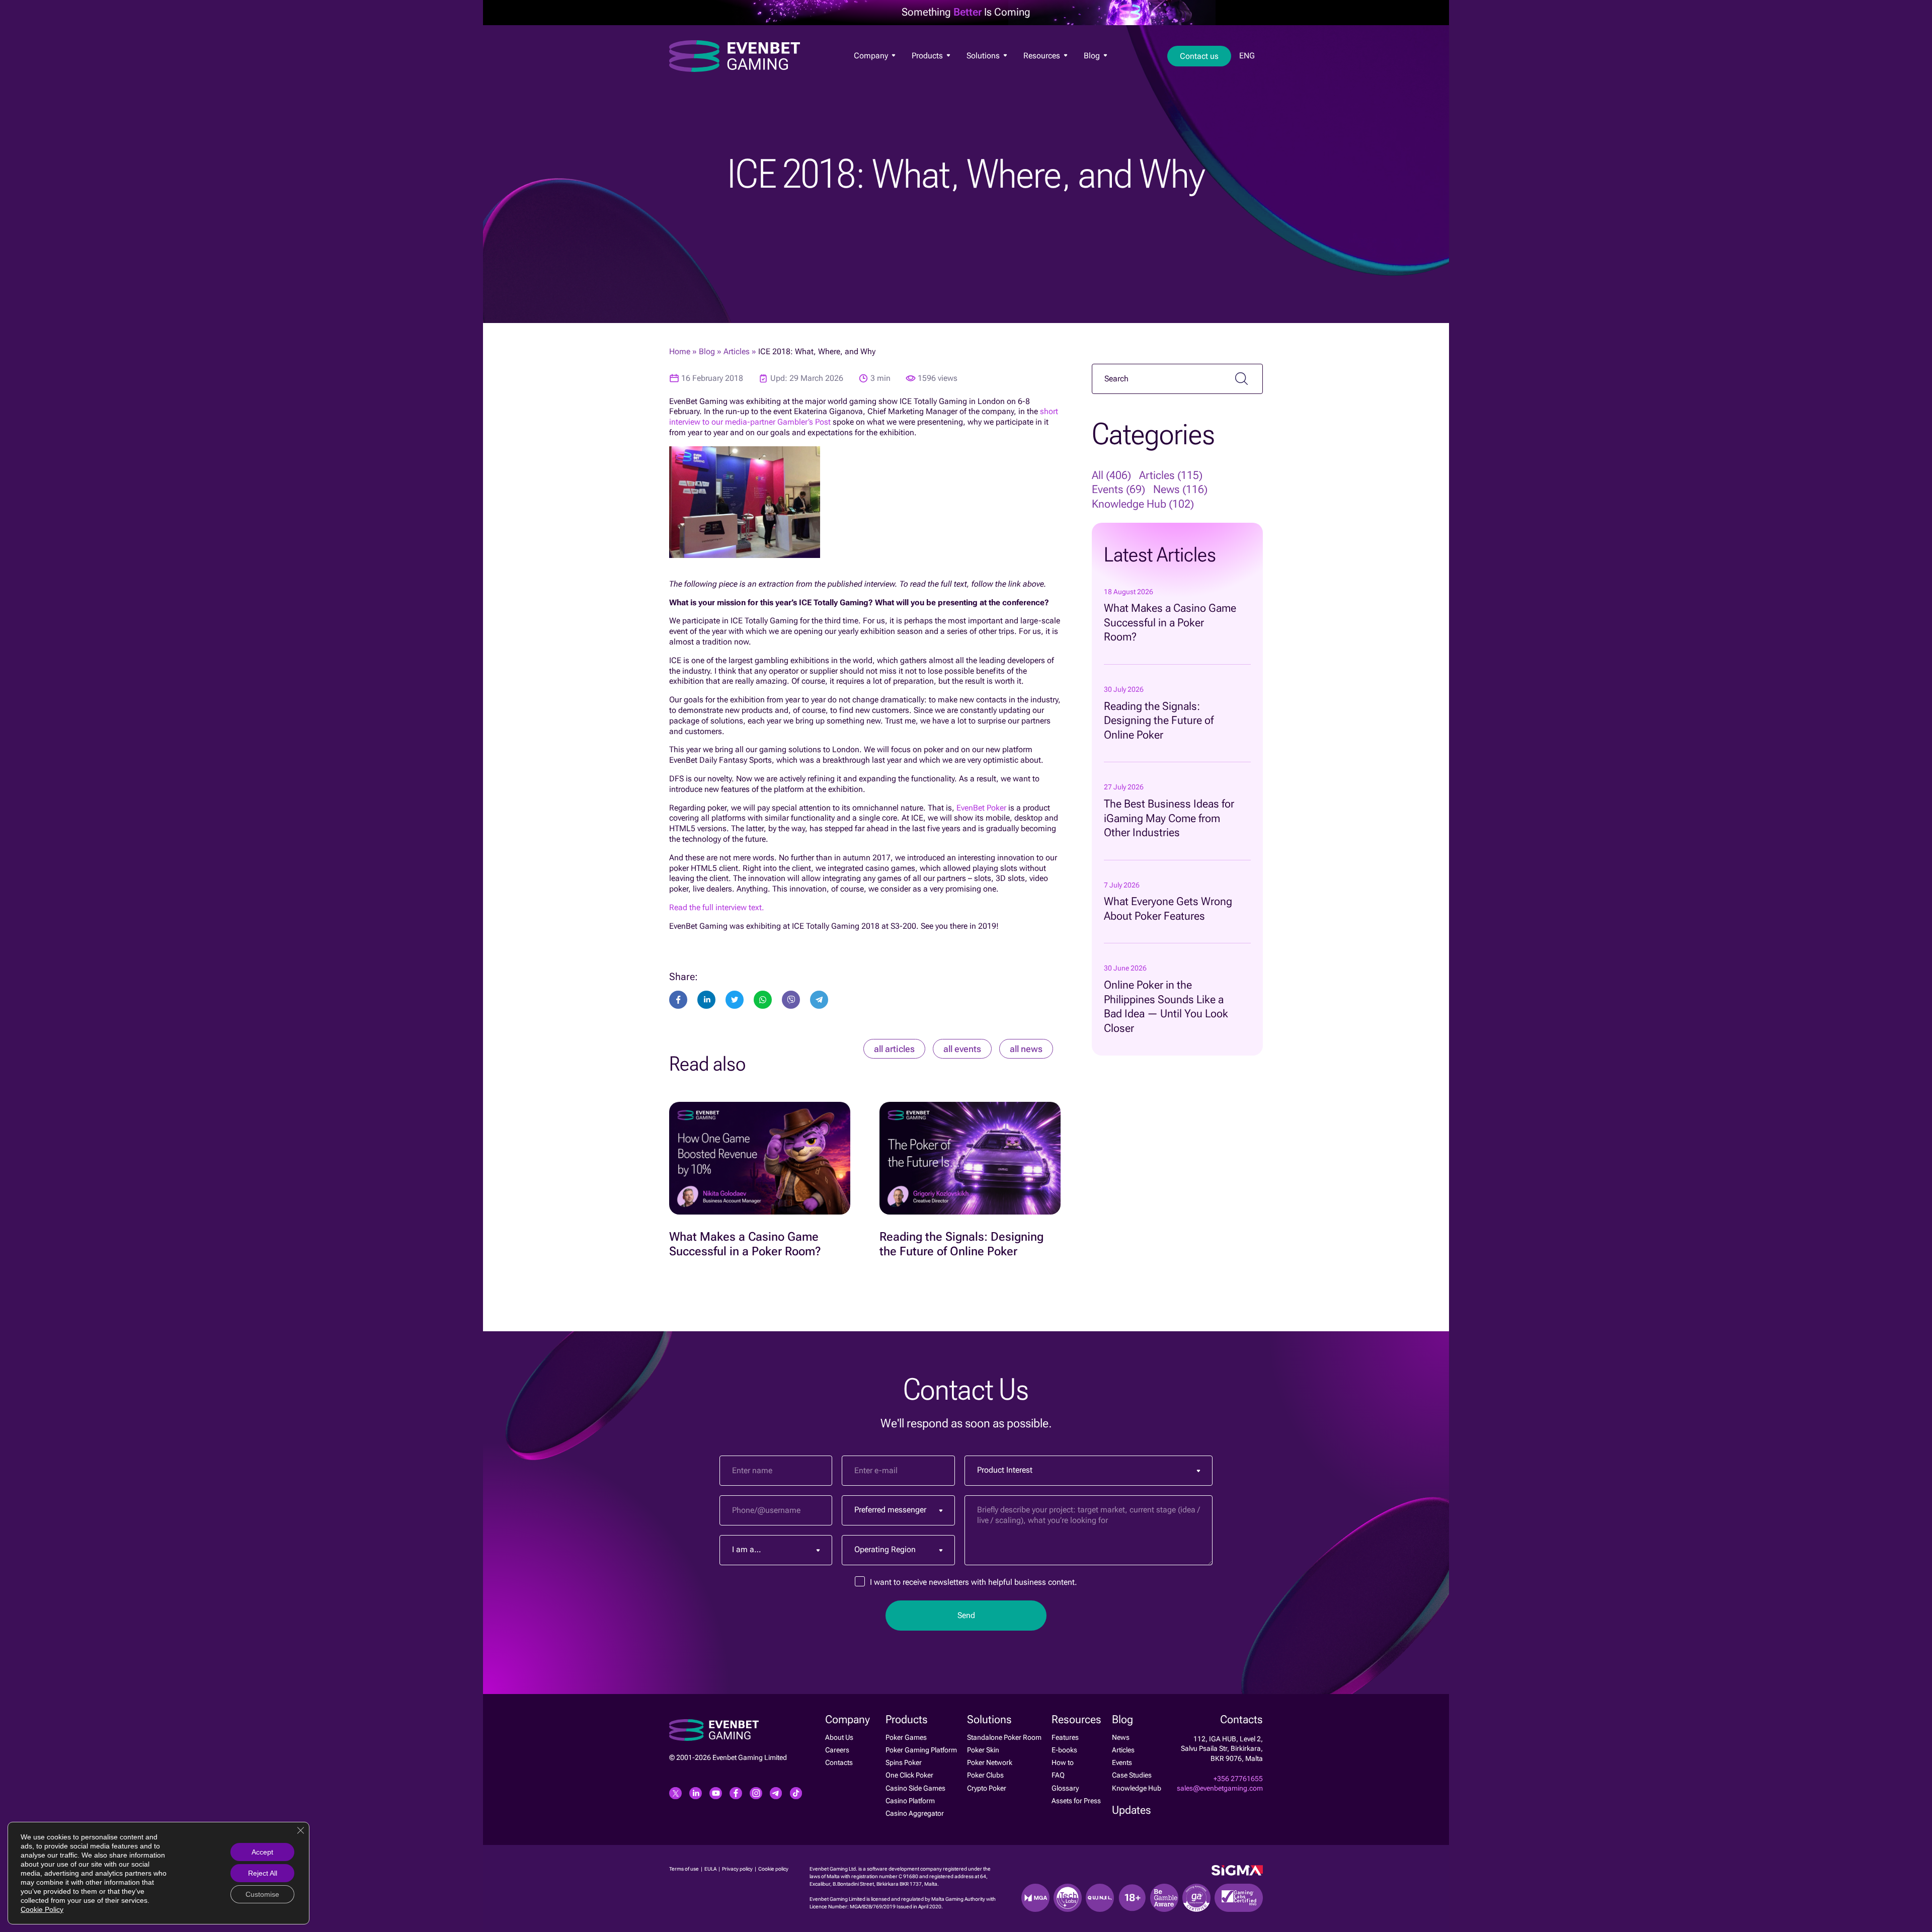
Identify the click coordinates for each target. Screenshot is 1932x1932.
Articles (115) (1171, 475)
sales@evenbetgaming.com (1220, 1788)
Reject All (263, 1873)
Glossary (1065, 1788)
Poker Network (990, 1762)
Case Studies (1132, 1775)
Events (1122, 1762)
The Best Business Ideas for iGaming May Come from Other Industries (1169, 818)
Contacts (839, 1762)
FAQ (1058, 1775)
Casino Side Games (915, 1788)
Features (1035, 71)
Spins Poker (904, 1762)
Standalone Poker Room (1004, 1737)
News (1091, 72)
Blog (1093, 56)
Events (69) (1118, 489)
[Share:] (735, 1000)
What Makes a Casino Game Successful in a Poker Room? (1170, 622)
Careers (837, 1750)
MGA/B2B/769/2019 (873, 1907)
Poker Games (930, 71)
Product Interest (1005, 1470)
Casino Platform (910, 1801)
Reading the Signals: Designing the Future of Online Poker (1159, 720)
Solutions (984, 56)
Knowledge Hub (1137, 1788)
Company (872, 56)
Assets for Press (1076, 1801)
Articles (737, 351)
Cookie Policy (42, 1909)
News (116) (1180, 489)
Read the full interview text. (717, 907)
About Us (866, 71)
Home (680, 351)
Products (928, 56)
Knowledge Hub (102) (1143, 504)
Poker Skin (983, 1750)
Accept (262, 1852)
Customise (262, 1894)
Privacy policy (738, 1869)
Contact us (1199, 56)
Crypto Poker (987, 1788)
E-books (1064, 1750)
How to (1063, 1762)
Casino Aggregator (915, 1813)
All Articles (894, 1049)
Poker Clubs (985, 1775)
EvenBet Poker (981, 808)
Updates (1132, 1810)
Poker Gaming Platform (921, 1750)
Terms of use (685, 1869)
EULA (711, 1869)
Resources (1043, 56)
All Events (962, 1049)
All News (1026, 1049)
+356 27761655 (1238, 1779)
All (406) (1111, 475)
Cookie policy (773, 1869)
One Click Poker (909, 1775)
